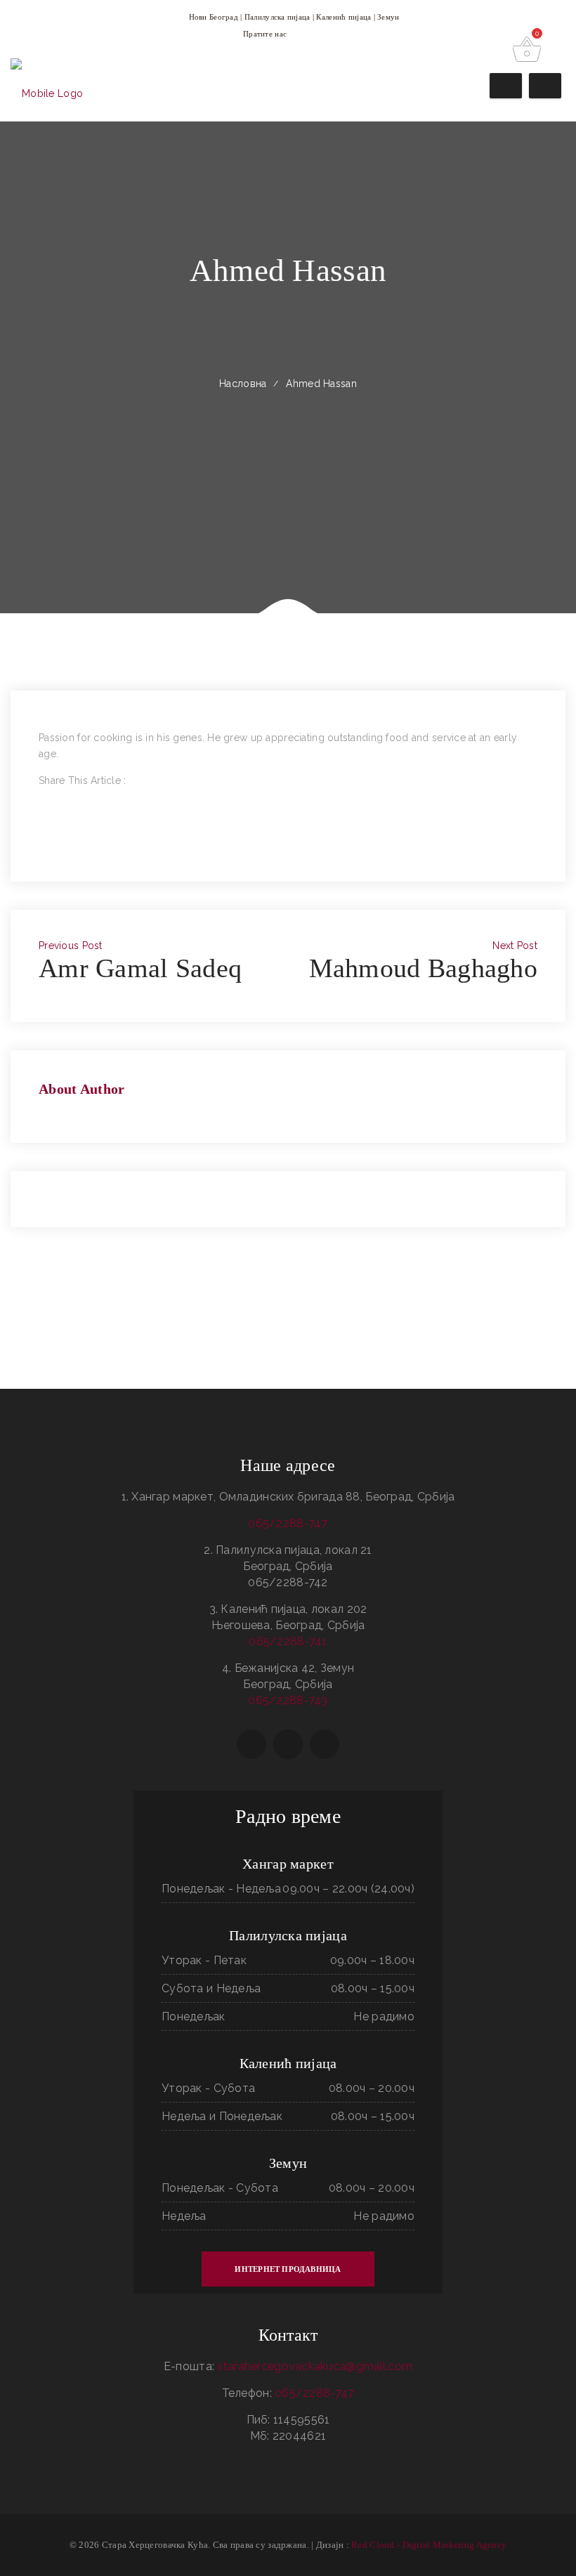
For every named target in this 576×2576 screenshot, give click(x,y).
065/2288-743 (288, 1700)
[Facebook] (42, 797)
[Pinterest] (42, 845)
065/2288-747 (288, 1523)
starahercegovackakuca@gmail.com (315, 2366)
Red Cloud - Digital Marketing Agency (429, 2545)
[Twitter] (42, 813)
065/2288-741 (288, 1641)
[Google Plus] (42, 829)
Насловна (243, 384)
